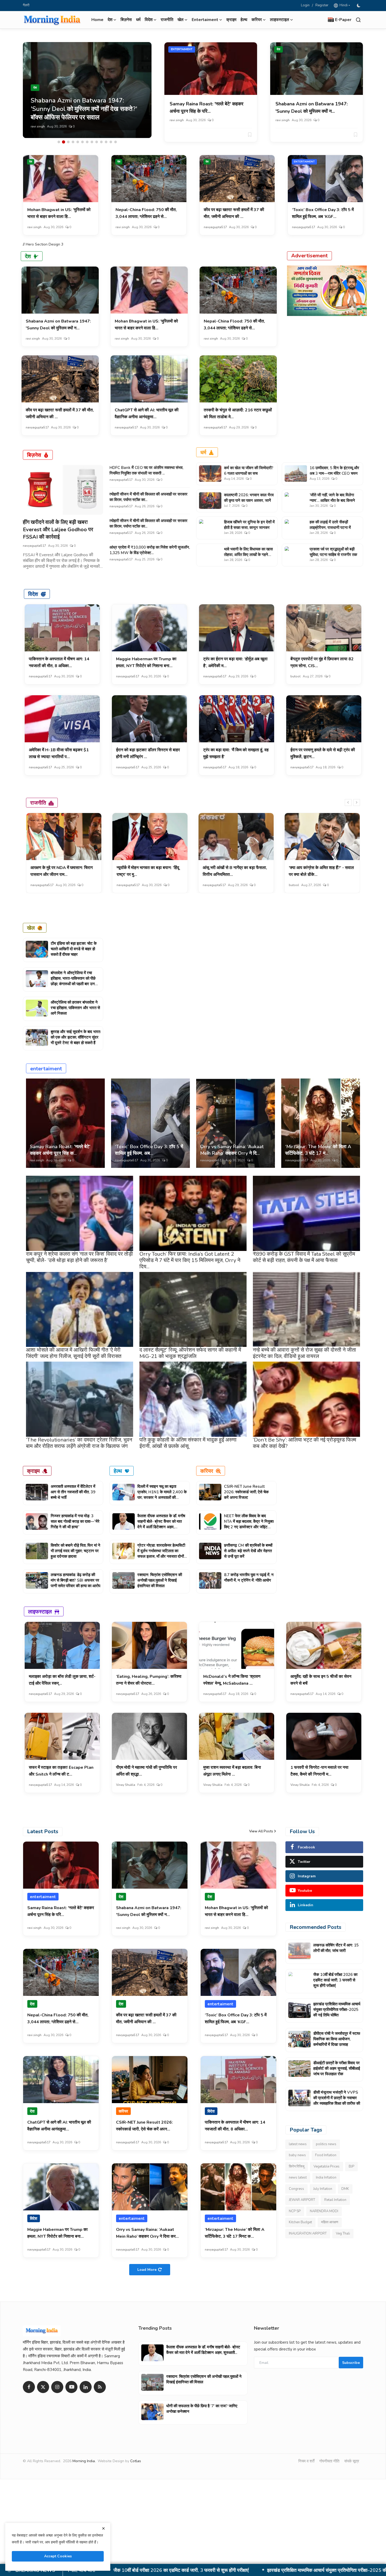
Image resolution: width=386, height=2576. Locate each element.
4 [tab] (73, 142)
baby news (297, 2155)
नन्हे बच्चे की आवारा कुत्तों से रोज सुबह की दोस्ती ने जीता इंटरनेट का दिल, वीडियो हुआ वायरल (304, 1353)
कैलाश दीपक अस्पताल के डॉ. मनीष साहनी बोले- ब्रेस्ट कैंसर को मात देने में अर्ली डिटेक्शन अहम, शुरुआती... (161, 1524)
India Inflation (326, 2178)
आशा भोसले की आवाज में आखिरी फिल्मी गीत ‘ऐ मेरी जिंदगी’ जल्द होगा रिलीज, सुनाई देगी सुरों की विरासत (74, 1353)
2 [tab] (64, 142)
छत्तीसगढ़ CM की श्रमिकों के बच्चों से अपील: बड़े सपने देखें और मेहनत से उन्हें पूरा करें (248, 1551)
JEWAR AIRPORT (302, 2200)
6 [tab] (82, 142)
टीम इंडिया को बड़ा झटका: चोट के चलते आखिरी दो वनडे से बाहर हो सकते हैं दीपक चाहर (74, 949)
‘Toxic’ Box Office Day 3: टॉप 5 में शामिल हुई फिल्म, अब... (149, 1150)
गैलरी (26, 5)
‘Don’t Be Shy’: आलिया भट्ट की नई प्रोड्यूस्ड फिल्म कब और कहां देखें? (304, 1443)
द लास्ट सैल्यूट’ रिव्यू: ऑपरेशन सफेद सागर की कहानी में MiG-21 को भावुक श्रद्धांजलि (190, 1353)
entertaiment (182, 49)
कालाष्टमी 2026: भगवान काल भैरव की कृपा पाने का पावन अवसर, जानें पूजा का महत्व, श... (249, 500)
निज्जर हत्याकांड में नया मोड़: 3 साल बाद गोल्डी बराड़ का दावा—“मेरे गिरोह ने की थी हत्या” (75, 1521)
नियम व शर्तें (306, 2461)
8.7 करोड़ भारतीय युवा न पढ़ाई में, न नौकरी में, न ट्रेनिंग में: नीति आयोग (249, 1578)
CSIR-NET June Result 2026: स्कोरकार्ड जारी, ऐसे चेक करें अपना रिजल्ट (246, 1492)
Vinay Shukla (126, 1785)
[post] (87, 90)
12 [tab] (111, 142)
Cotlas (136, 2461)
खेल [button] (181, 20)
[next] (357, 803)
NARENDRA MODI (324, 2211)
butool (296, 676)
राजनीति (167, 20)
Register (322, 5)
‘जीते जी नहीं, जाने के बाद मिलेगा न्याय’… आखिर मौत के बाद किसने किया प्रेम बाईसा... (332, 500)
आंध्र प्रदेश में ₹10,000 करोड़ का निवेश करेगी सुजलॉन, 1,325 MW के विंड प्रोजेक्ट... (150, 550)
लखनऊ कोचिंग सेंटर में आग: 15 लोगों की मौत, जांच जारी (336, 1948)
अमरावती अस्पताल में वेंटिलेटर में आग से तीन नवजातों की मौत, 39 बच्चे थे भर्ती (73, 1492)
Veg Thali (343, 2233)
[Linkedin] (86, 2387)
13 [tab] (116, 142)
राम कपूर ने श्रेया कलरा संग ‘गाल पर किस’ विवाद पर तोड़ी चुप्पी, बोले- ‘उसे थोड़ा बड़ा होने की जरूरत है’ (79, 1257)
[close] (103, 2528)
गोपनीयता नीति (329, 2461)
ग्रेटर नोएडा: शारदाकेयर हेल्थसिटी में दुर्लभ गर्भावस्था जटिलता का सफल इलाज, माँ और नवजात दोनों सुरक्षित (161, 1554)
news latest (298, 2178)
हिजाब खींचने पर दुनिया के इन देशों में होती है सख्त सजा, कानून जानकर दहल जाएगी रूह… (249, 528)
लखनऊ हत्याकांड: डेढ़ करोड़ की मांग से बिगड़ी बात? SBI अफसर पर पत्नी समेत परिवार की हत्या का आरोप (75, 1580)
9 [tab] (97, 142)
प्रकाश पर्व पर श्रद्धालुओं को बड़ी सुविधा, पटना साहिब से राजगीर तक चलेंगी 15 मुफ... (333, 555)
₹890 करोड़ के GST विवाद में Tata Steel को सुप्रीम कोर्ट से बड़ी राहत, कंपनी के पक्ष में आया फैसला (304, 1257)
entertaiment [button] (205, 20)
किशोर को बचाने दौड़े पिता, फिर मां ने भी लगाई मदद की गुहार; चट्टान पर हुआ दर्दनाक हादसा (75, 1551)
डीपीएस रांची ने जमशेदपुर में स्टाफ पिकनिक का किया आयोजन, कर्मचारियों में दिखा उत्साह (337, 2039)
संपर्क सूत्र (352, 2461)
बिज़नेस (126, 20)
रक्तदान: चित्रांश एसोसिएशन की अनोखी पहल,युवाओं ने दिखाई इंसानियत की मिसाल (160, 1580)
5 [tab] (78, 142)
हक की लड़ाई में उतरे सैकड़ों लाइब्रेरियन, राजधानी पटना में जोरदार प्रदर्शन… (330, 528)
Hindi (343, 5)
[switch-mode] (359, 6)
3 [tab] (68, 142)
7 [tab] (87, 142)
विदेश (33, 594)
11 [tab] (106, 142)
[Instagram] (57, 2387)
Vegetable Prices (327, 2166)
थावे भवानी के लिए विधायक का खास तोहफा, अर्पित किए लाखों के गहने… (248, 552)
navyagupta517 (215, 227)
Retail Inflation (335, 2200)
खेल (31, 928)
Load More (147, 2270)
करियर (207, 1471)
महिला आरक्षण (330, 2222)
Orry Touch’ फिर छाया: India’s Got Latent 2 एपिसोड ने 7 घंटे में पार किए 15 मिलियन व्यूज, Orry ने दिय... (190, 1260)
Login (305, 5)
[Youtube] (71, 2387)
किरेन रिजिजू (297, 2166)
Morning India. (84, 2461)
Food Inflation (326, 2155)
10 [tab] (101, 142)
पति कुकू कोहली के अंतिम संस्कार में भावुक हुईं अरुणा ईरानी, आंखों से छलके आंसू (188, 1443)
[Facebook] (29, 2387)
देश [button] (110, 20)
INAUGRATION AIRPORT (308, 2233)
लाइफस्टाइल (40, 1611)
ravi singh (38, 126)
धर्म (138, 20)
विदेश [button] (149, 20)
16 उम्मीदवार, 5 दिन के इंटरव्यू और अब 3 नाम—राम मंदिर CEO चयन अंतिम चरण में (334, 473)
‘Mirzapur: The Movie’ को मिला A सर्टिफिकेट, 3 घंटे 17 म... (318, 1150)
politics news (326, 2144)
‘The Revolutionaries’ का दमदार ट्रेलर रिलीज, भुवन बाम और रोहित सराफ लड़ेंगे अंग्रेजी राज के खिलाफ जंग (79, 1443)
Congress (296, 2189)
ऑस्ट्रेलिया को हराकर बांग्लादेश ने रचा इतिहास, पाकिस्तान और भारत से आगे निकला (75, 1008)
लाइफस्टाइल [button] (280, 20)
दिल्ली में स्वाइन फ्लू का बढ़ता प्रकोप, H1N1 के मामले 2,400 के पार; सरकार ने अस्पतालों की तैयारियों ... (162, 1495)
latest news (298, 2144)
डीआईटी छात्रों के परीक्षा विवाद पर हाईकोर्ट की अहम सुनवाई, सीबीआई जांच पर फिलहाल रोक (270, 2570)
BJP (351, 2166)
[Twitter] (43, 2387)
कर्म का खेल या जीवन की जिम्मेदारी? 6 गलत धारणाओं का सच (249, 471)
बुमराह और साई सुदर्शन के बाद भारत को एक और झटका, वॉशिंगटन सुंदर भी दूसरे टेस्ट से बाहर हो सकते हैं (75, 1037)
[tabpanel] (87, 90)
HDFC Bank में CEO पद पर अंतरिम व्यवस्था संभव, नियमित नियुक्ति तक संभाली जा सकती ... (146, 470)
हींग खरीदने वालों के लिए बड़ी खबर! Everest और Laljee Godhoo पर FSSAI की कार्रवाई (58, 530)
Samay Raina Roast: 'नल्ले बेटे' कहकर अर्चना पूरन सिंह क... (60, 1150)
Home (97, 20)
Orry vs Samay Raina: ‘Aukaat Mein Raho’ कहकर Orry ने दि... (232, 1150)
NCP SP (295, 2211)
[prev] (348, 803)
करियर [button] (257, 20)
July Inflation (323, 2189)
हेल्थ (244, 20)
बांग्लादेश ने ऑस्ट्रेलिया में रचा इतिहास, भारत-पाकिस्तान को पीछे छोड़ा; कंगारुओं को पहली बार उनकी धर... (75, 981)
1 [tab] (59, 142)
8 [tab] (92, 142)
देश (278, 49)
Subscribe (351, 2363)
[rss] (100, 2387)
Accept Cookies (58, 2556)
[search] (358, 20)
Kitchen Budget (300, 2222)
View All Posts (261, 1831)
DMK (345, 2189)
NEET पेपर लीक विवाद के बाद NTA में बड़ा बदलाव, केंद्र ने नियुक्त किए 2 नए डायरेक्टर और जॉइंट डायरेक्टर (249, 1524)
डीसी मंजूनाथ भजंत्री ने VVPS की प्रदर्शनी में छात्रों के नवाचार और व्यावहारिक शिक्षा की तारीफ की (337, 2098)
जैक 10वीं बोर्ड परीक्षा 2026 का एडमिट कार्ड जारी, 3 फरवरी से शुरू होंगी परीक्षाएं (335, 1980)
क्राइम (231, 20)
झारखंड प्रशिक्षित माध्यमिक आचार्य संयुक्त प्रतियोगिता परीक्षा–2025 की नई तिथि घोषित (337, 2010)
